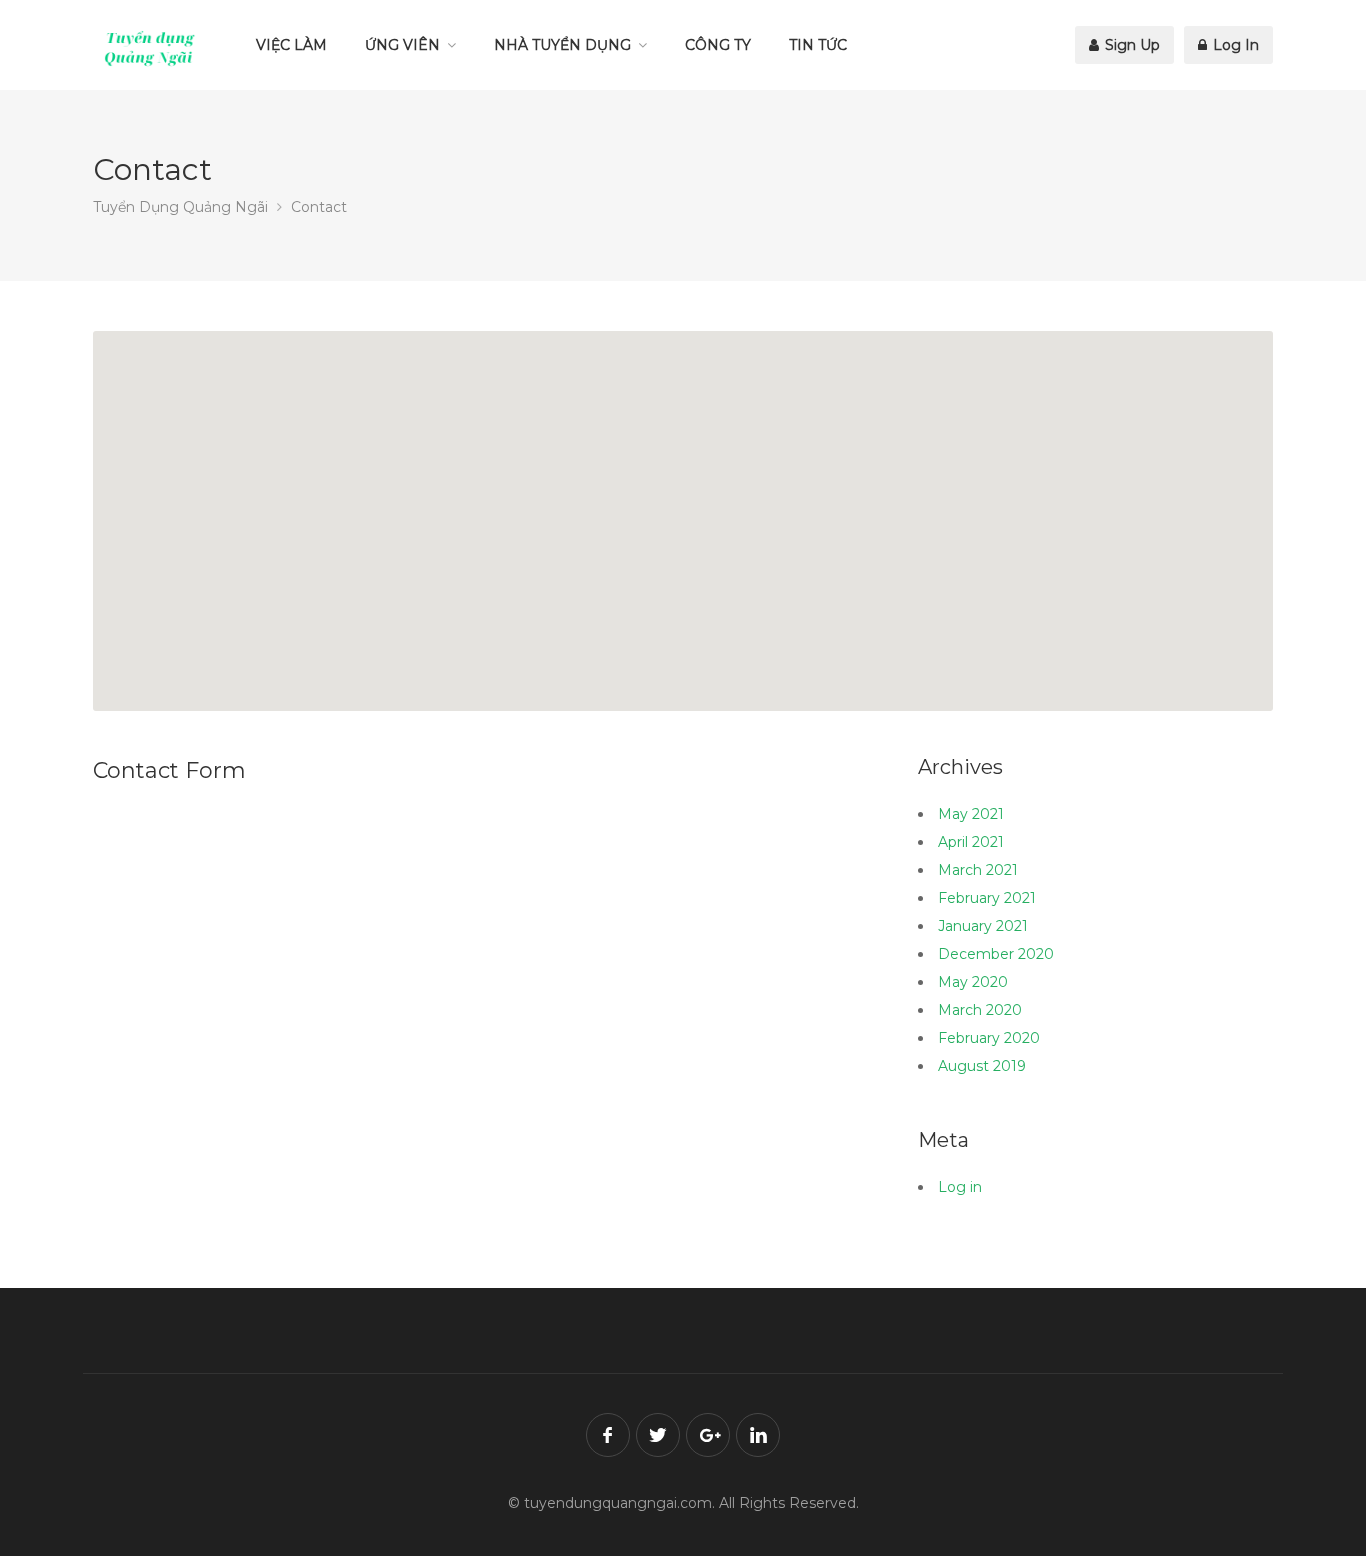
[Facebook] (608, 1435)
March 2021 (978, 870)
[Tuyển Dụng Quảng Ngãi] (150, 48)
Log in (960, 1187)
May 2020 (973, 982)
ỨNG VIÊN (402, 45)
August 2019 (982, 1066)
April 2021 (971, 842)
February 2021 (987, 898)
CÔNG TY (718, 45)
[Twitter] (658, 1435)
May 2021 (971, 814)
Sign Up (1130, 45)
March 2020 (980, 1010)
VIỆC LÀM (291, 45)
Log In (1234, 45)
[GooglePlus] (708, 1435)
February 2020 (989, 1038)
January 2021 (983, 926)
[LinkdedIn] (758, 1435)
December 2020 (996, 954)
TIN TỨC (818, 45)
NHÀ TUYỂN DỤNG (562, 45)
